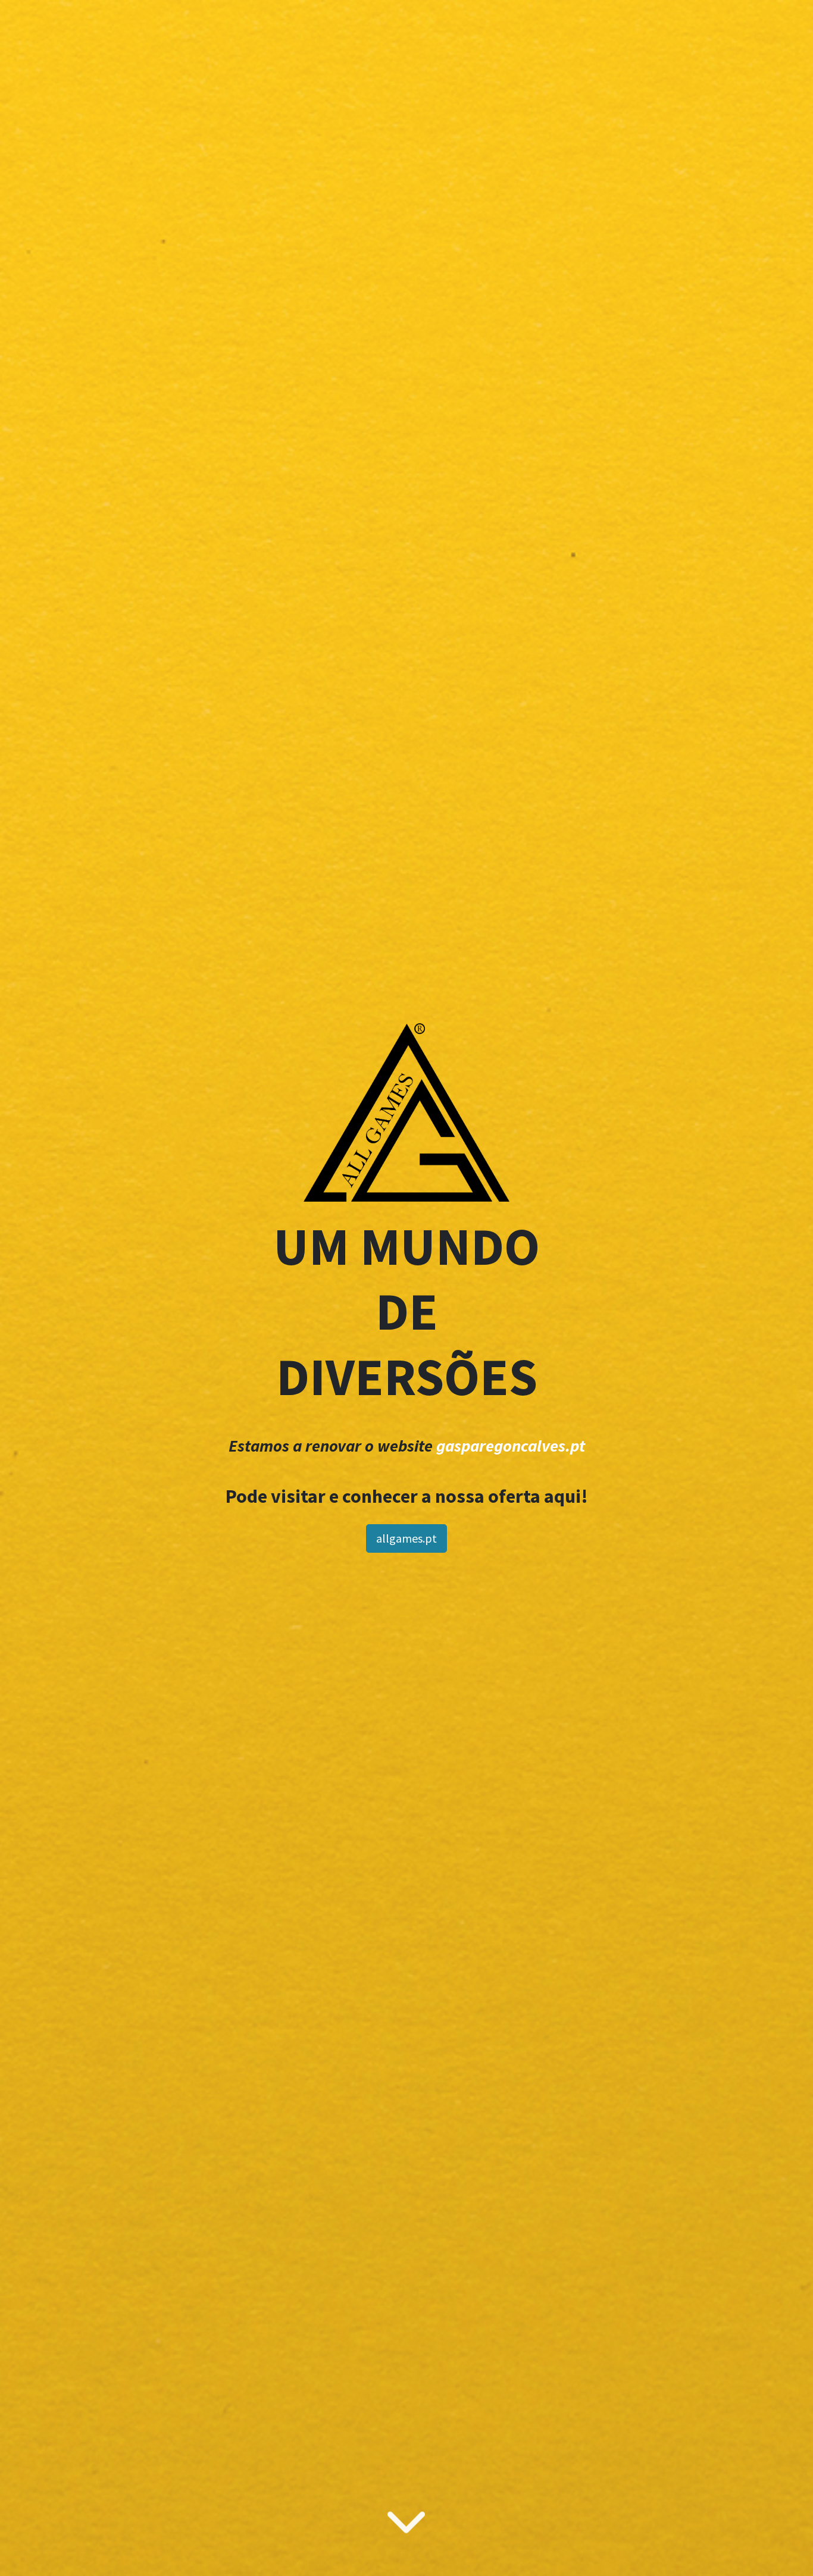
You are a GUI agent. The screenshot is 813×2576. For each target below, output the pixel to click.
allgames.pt (406, 1538)
